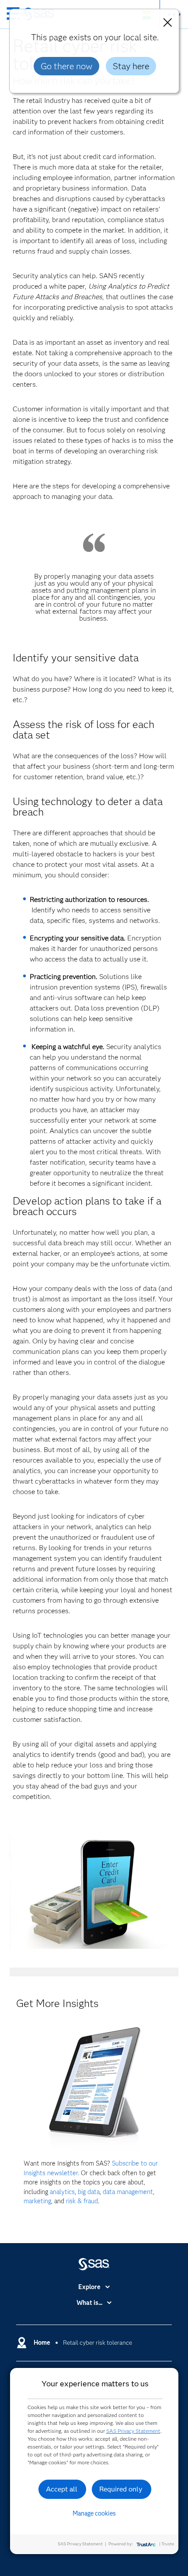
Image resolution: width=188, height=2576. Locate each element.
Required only (121, 2489)
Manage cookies (94, 2513)
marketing (37, 2201)
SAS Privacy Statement (133, 2431)
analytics (62, 2192)
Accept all (62, 2489)
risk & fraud (82, 2201)
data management (128, 2192)
